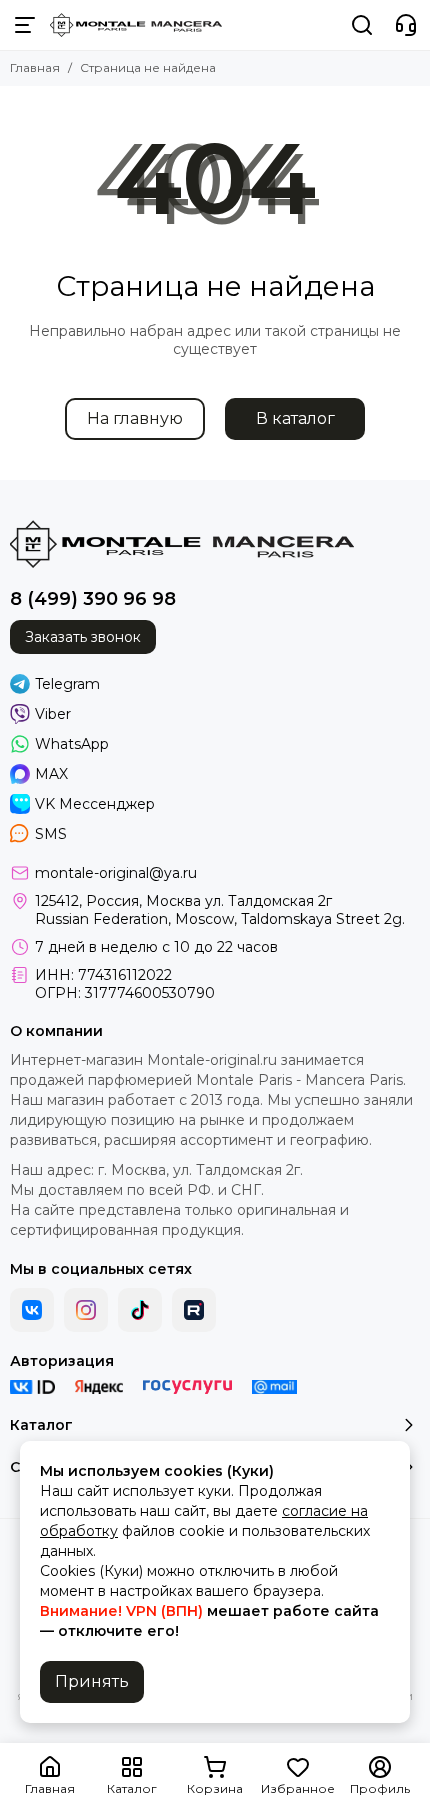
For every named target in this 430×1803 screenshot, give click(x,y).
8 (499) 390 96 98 (93, 599)
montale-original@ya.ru (116, 873)
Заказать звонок (83, 637)
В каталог (295, 418)
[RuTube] (194, 1310)
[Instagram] (86, 1310)
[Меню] (25, 25)
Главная (35, 67)
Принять (92, 1681)
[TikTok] (140, 1310)
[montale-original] (136, 25)
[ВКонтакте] (32, 1310)
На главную (135, 418)
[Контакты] (406, 25)
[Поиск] (362, 25)
